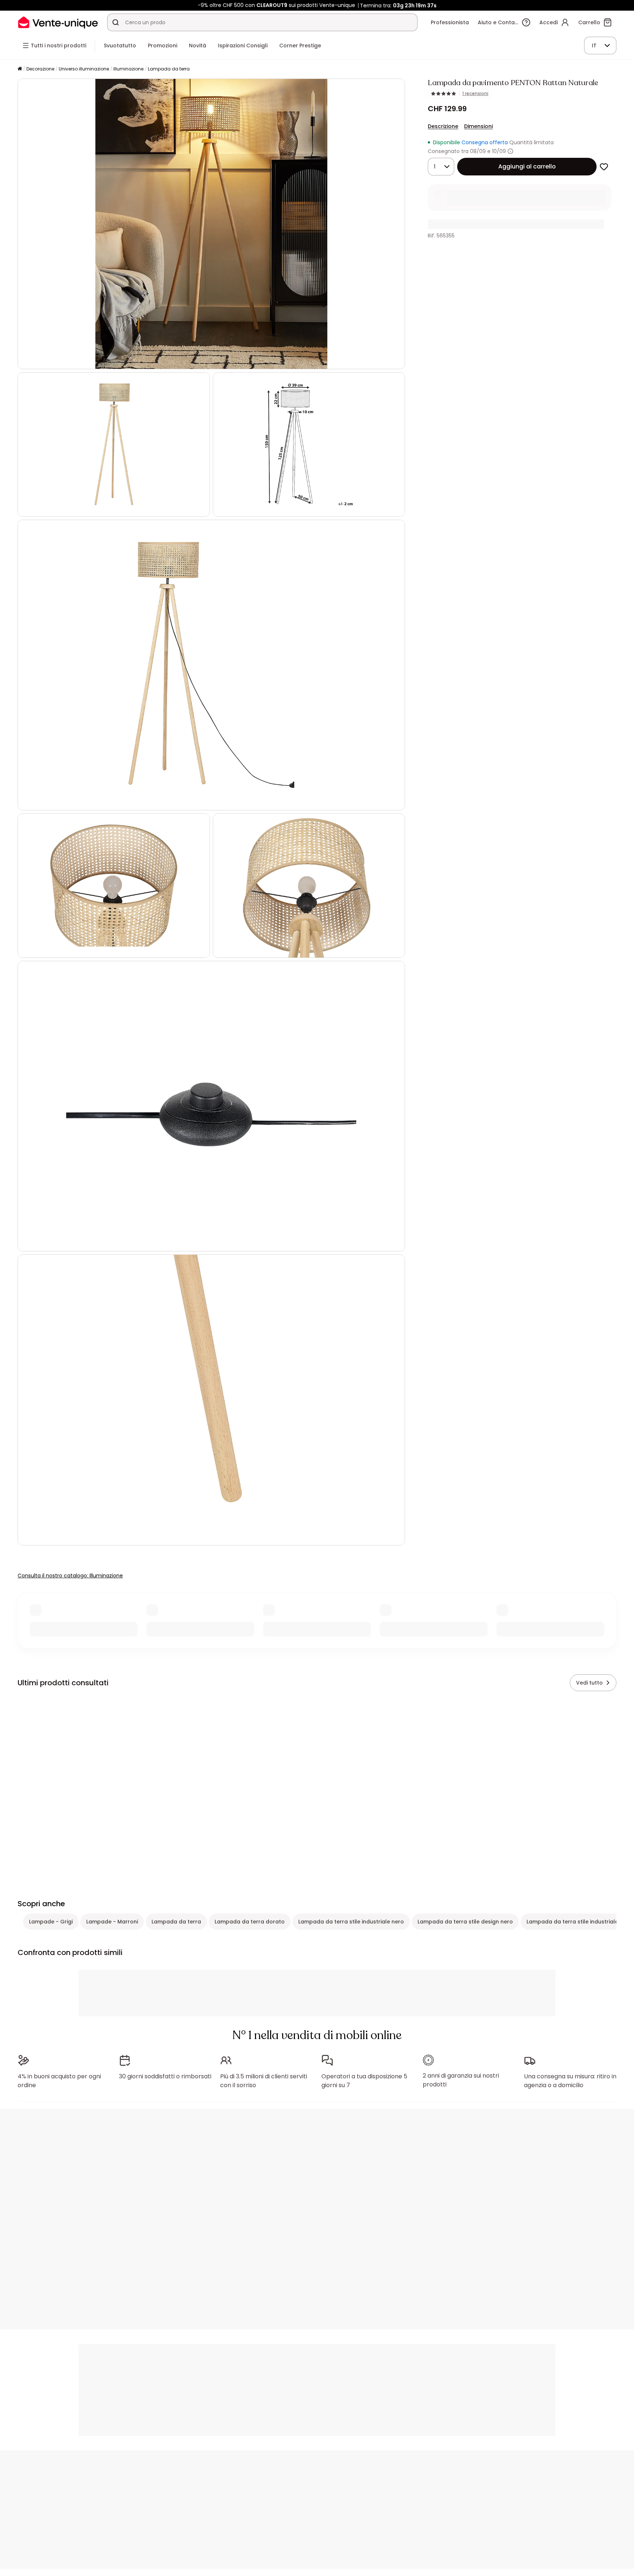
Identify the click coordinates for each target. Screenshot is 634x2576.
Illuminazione (128, 69)
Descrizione (443, 126)
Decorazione (40, 69)
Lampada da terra (169, 69)
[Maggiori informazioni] (510, 151)
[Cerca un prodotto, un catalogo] (116, 22)
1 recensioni (475, 94)
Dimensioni (478, 126)
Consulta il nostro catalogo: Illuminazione (70, 1576)
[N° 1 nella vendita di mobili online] (58, 22)
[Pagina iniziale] (20, 69)
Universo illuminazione (84, 69)
